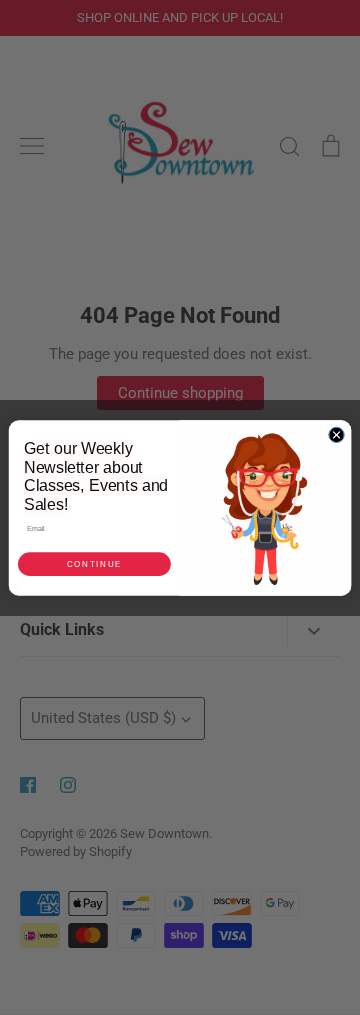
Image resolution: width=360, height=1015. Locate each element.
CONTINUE (94, 563)
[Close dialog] (336, 434)
